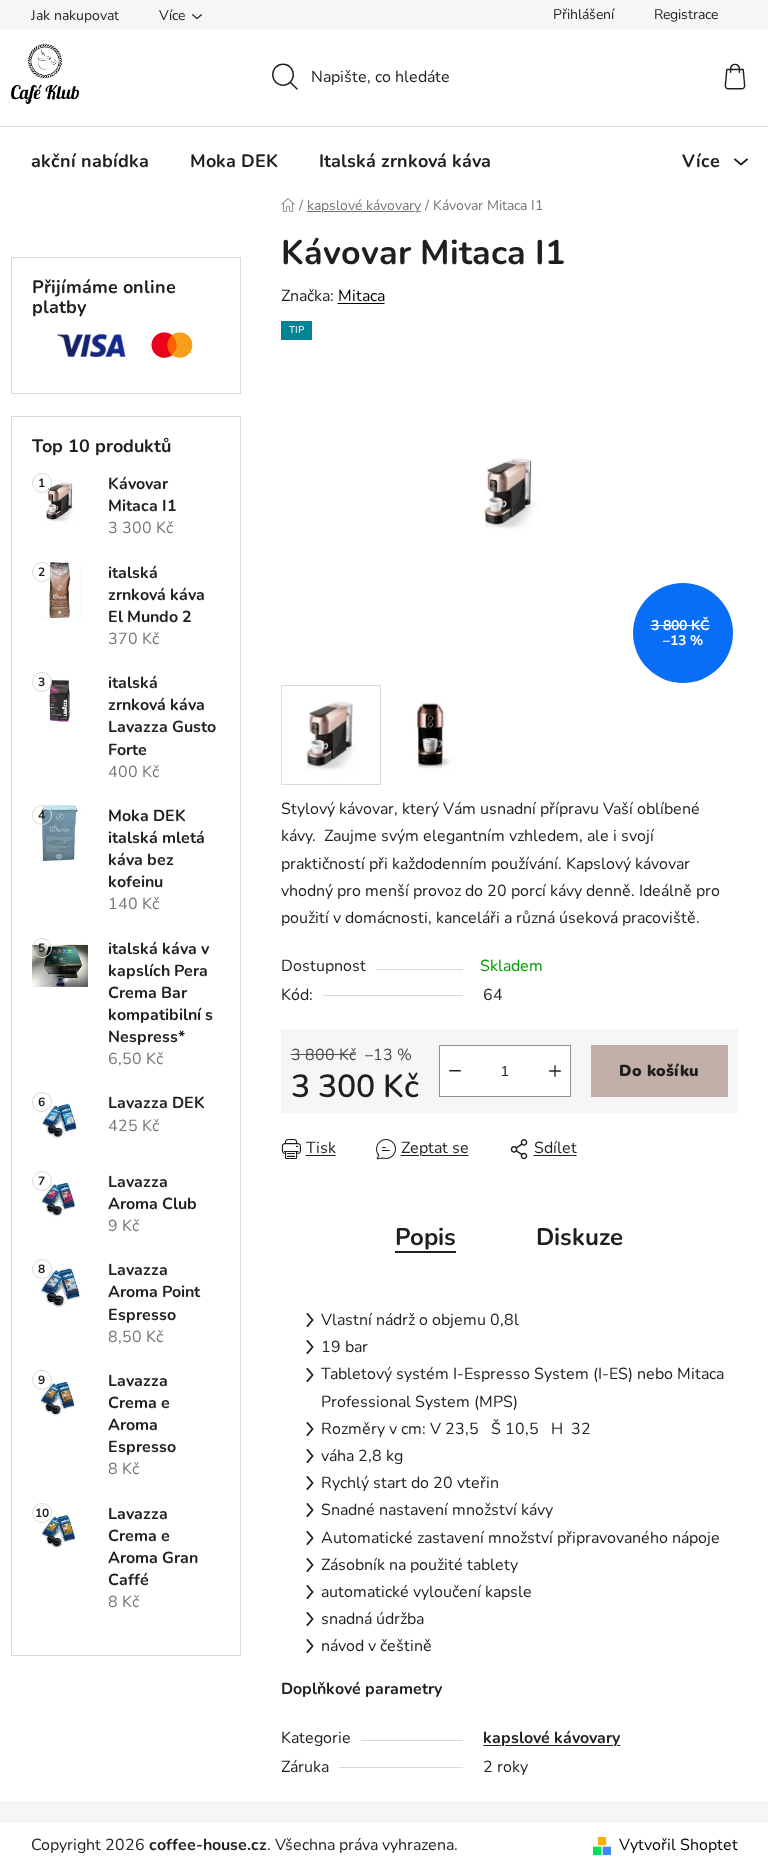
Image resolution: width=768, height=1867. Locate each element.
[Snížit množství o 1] (455, 1071)
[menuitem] (90, 161)
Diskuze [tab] (579, 1237)
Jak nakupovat (75, 15)
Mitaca (361, 296)
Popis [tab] (425, 1237)
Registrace (686, 14)
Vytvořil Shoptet (678, 1845)
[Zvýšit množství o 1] (555, 1071)
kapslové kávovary (551, 1738)
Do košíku (659, 1071)
